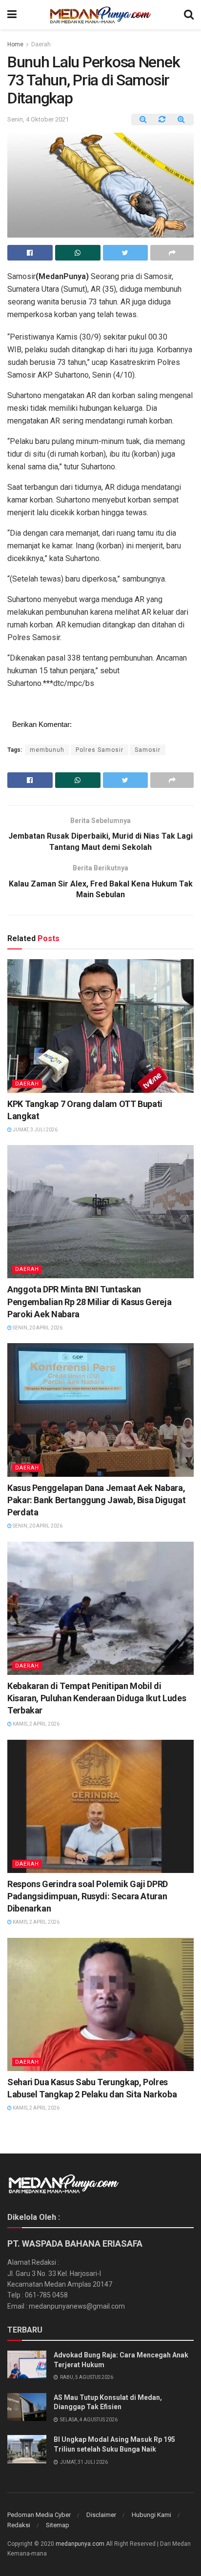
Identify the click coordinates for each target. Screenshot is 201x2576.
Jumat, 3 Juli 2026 (35, 1130)
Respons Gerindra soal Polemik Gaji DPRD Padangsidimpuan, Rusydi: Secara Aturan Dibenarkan (88, 1896)
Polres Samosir (100, 750)
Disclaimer (101, 2515)
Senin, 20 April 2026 (37, 1328)
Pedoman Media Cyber (39, 2515)
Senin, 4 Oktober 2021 (38, 119)
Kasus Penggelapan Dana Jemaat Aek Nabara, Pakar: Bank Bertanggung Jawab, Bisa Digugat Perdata (97, 1500)
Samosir (148, 750)
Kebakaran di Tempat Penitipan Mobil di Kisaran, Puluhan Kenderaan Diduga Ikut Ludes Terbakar (97, 1698)
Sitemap (58, 2525)
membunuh (47, 750)
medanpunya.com (80, 2544)
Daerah (41, 44)
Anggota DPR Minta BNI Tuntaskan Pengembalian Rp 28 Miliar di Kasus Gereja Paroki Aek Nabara (89, 1301)
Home (15, 44)
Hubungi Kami (151, 2515)
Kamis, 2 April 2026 (36, 1724)
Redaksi (19, 2525)
